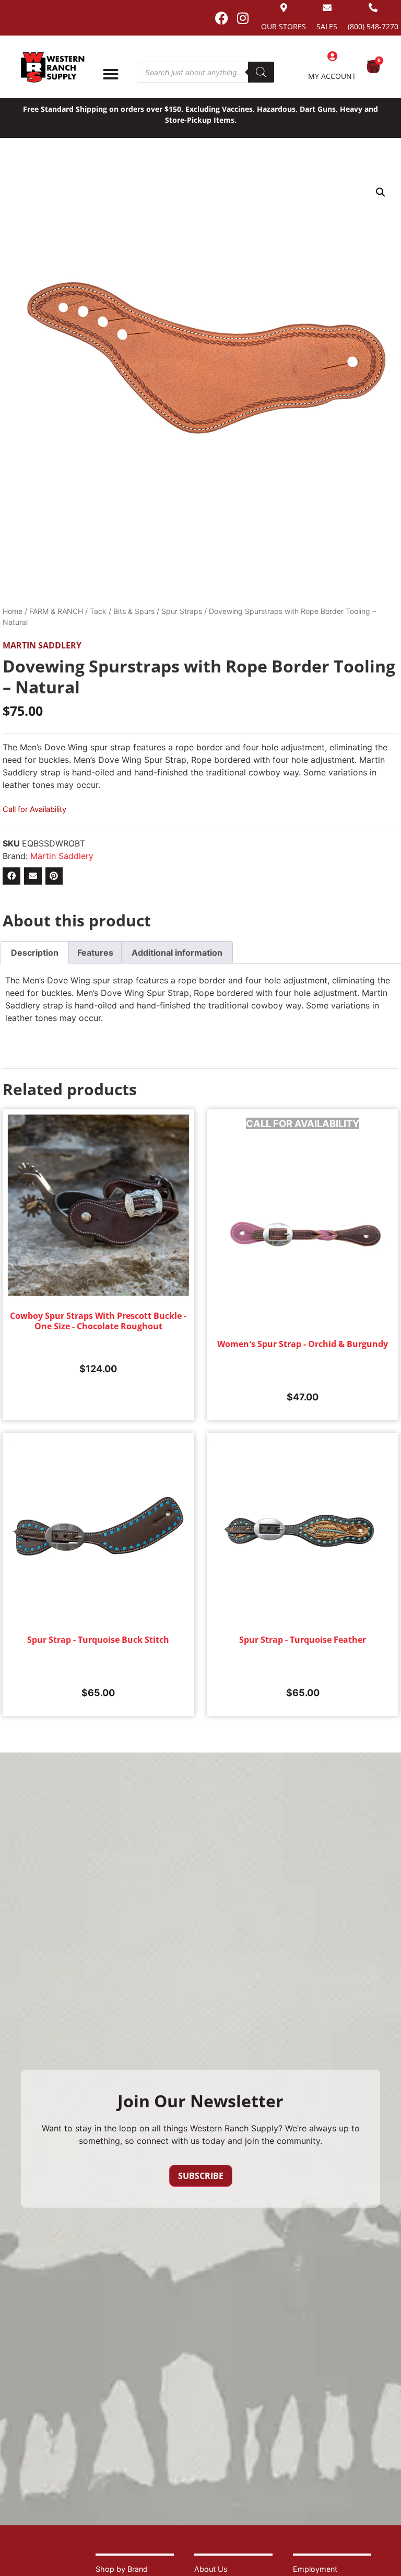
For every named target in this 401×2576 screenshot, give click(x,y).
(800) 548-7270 (373, 26)
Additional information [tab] (177, 953)
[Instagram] (243, 18)
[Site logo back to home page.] (53, 67)
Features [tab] (95, 953)
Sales (327, 26)
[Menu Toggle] (111, 74)
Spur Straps (182, 611)
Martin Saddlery (42, 645)
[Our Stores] (284, 8)
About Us (211, 2569)
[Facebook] (221, 18)
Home (13, 611)
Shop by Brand (122, 2569)
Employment (315, 2569)
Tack (98, 611)
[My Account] (332, 56)
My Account (332, 76)
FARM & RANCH (56, 611)
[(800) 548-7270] (373, 8)
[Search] (261, 72)
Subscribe (201, 2176)
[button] (381, 192)
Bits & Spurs (134, 611)
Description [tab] (35, 953)
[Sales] (327, 8)
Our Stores (284, 26)
